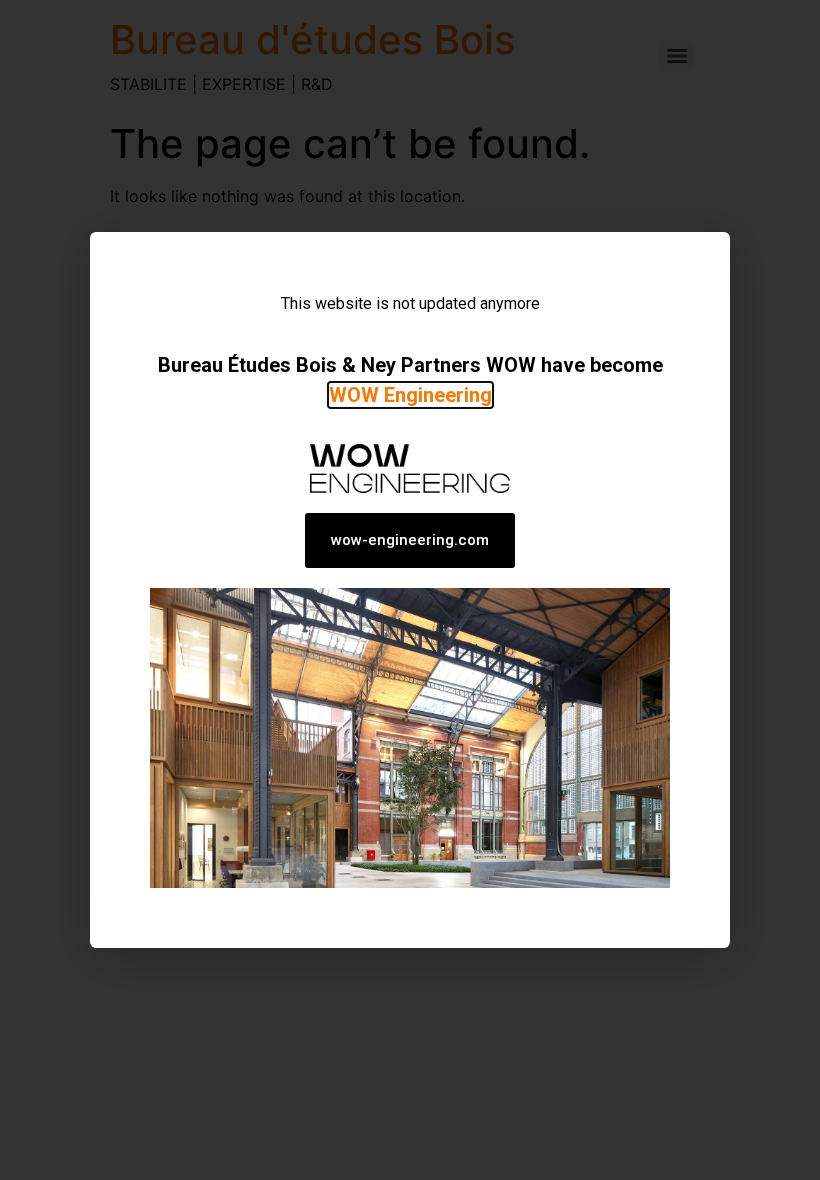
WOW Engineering (410, 395)
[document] (410, 590)
